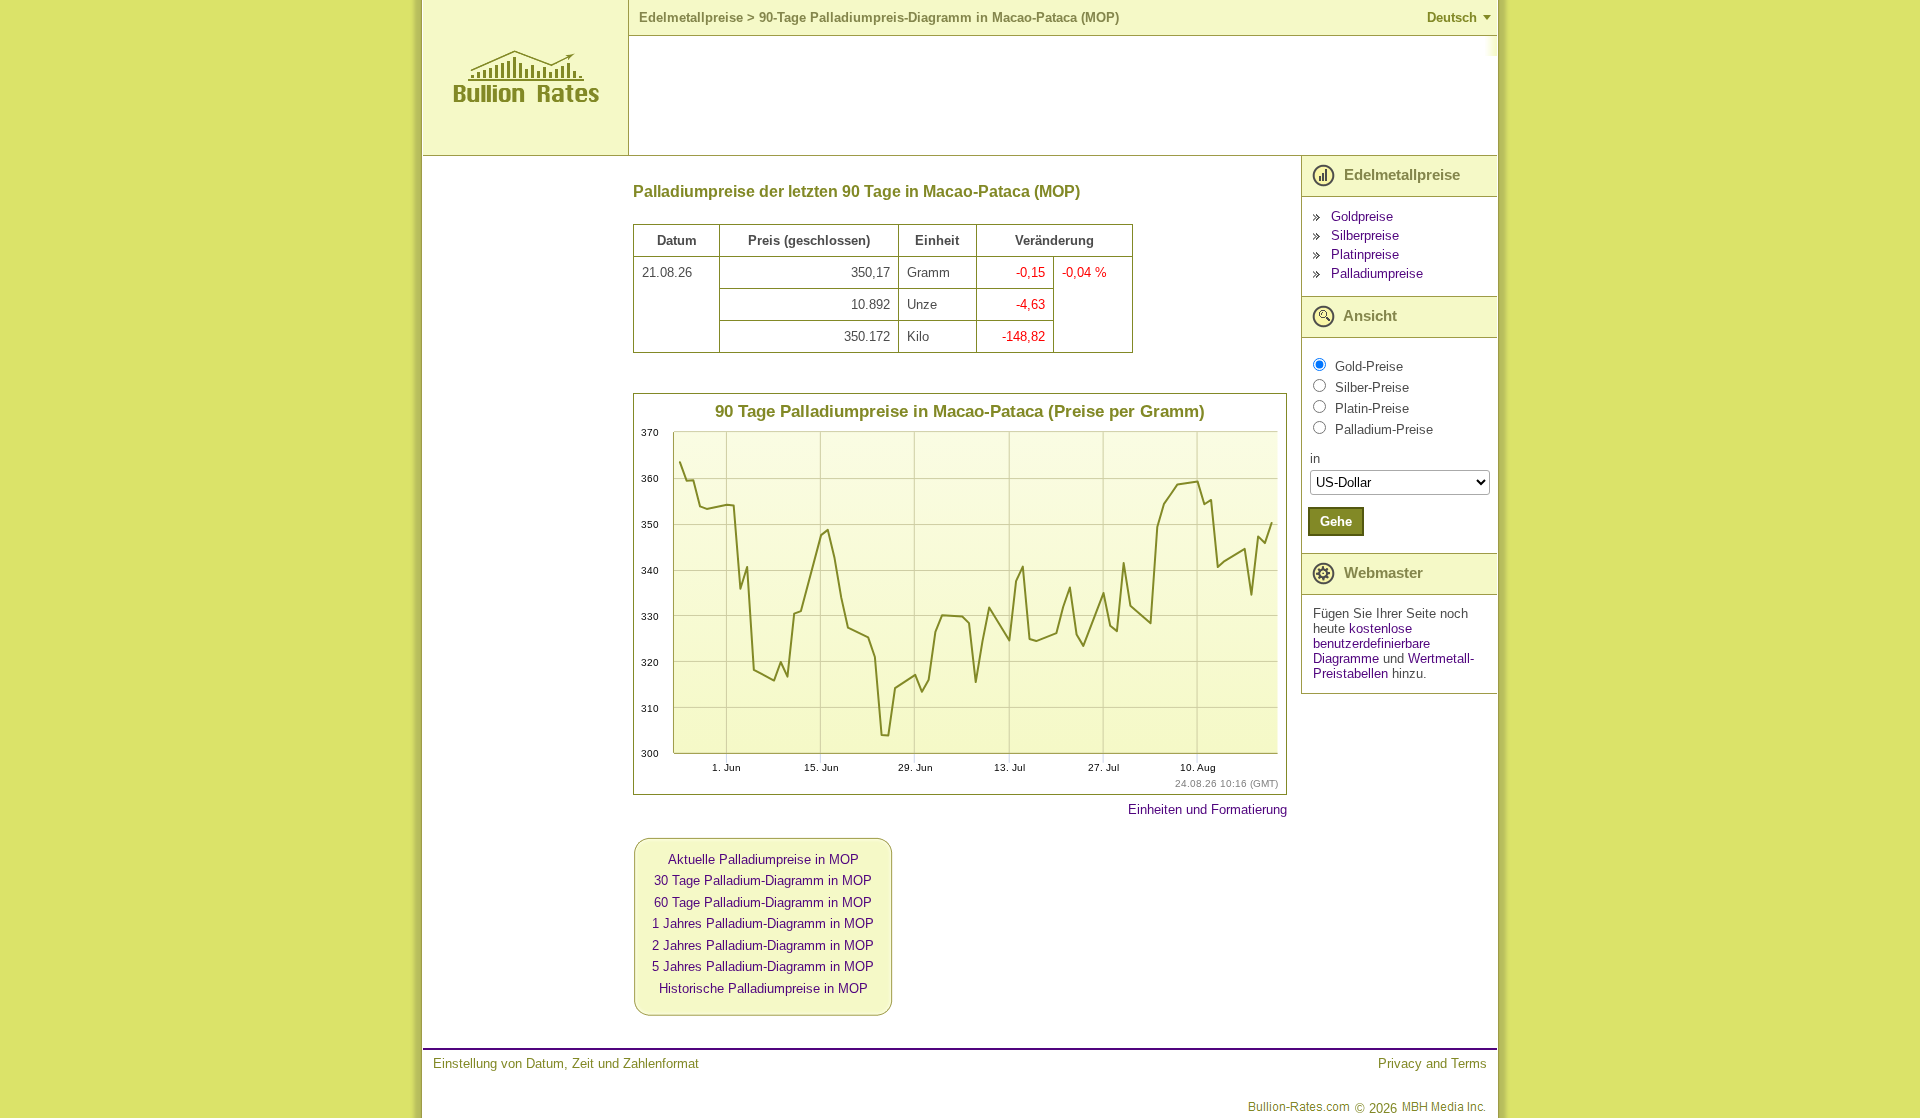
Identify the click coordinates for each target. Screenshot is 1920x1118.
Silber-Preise (1372, 387)
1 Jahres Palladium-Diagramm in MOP (763, 923)
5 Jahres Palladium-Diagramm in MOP (763, 966)
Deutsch (1452, 17)
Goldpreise (1362, 216)
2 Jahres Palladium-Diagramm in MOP (763, 945)
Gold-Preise (1369, 366)
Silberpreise (1365, 235)
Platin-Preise (1372, 408)
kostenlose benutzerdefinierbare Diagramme (1371, 643)
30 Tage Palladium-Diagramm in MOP (763, 880)
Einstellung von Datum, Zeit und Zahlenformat (566, 1063)
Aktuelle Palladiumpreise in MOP (763, 859)
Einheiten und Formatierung (1207, 809)
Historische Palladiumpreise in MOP (763, 988)
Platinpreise (1365, 254)
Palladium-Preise (1384, 429)
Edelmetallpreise (691, 17)
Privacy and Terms (1432, 1063)
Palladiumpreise (1377, 273)
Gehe (1336, 521)
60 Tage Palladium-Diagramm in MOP (763, 902)
